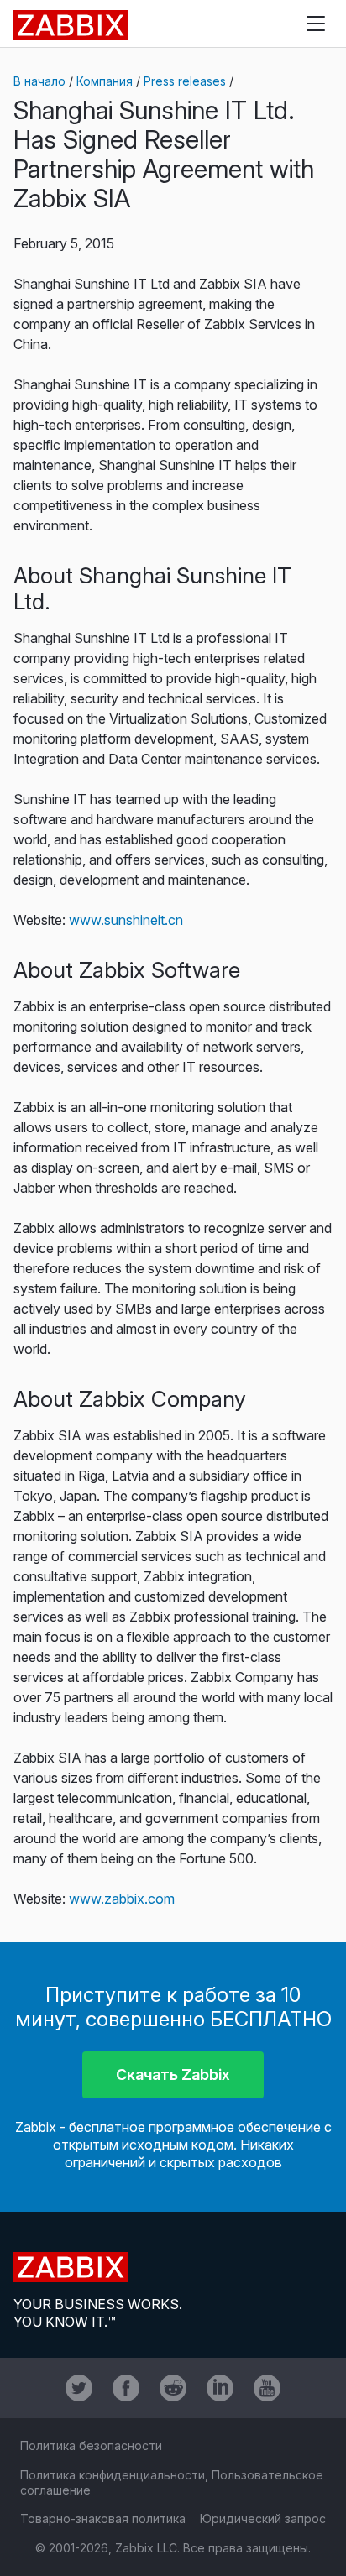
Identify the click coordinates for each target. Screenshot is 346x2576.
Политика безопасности (91, 2445)
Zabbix (71, 25)
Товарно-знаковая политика (103, 2519)
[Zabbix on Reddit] (173, 2388)
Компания (105, 81)
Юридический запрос (263, 2519)
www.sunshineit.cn (126, 920)
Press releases (185, 81)
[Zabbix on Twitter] (79, 2388)
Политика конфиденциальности (113, 2475)
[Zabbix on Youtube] (267, 2388)
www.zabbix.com (122, 1899)
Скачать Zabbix (173, 2074)
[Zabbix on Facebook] (126, 2388)
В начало (39, 81)
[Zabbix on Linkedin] (220, 2388)
